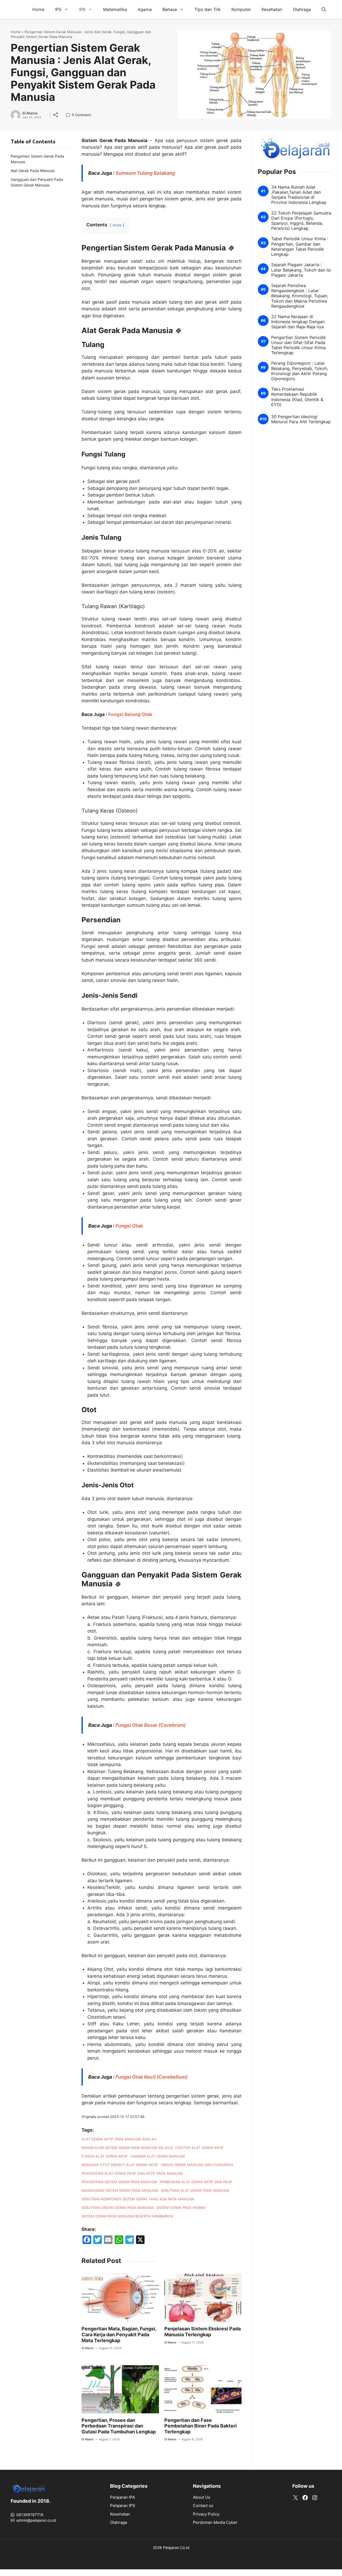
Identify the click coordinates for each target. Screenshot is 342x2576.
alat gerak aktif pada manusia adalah (119, 2139)
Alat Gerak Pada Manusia (33, 171)
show (117, 225)
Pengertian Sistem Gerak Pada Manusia (37, 159)
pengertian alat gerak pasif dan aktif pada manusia (132, 2173)
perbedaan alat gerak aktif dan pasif (196, 2182)
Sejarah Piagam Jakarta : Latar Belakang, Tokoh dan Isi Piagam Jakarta (301, 270)
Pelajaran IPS (123, 2505)
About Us (202, 2497)
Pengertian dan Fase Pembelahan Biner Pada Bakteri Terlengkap (201, 2426)
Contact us (203, 2505)
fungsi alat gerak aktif (105, 2156)
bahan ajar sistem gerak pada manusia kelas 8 (127, 2148)
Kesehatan (272, 9)
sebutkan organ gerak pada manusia (118, 2208)
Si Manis (30, 113)
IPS (58, 9)
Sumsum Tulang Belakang (145, 173)
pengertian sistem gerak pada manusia (119, 2182)
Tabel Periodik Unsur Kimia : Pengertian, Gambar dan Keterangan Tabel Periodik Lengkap (300, 247)
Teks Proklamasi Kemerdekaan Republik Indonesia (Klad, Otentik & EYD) (297, 397)
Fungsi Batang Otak (130, 714)
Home (38, 9)
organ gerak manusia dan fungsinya (197, 2165)
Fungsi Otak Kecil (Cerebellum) (151, 2077)
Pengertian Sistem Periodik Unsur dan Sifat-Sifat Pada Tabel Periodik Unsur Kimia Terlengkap (299, 345)
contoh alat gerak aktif (199, 2148)
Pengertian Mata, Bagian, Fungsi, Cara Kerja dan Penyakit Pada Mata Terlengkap (119, 2334)
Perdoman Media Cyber (215, 2522)
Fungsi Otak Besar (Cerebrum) (151, 1725)
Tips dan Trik (208, 9)
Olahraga (302, 9)
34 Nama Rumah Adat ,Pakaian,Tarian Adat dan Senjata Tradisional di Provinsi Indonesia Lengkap (299, 195)
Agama (145, 9)
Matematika (115, 9)
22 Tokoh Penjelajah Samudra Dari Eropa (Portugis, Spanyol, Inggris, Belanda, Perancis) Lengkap (301, 221)
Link (70, 115)
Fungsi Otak (129, 1226)
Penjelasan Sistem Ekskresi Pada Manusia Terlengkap (203, 2332)
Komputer (241, 9)
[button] (324, 9)
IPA (82, 9)
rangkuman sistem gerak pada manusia (120, 2190)
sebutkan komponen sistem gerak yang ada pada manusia (138, 2199)
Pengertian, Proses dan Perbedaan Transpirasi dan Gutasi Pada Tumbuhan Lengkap (119, 2426)
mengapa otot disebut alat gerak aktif (120, 2165)
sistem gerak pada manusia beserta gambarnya (127, 2216)
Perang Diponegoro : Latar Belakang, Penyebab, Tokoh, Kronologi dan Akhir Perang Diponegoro (300, 371)
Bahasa (170, 9)
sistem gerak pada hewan (181, 2208)
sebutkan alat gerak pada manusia (195, 2190)
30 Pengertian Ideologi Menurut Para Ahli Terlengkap (301, 419)
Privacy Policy (206, 2514)
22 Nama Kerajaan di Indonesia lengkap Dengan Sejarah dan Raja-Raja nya (298, 322)
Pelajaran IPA (123, 2497)
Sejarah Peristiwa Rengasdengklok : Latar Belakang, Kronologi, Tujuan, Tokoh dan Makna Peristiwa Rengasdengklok (300, 296)
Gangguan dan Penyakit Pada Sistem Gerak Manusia (37, 182)
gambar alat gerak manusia (158, 2156)
